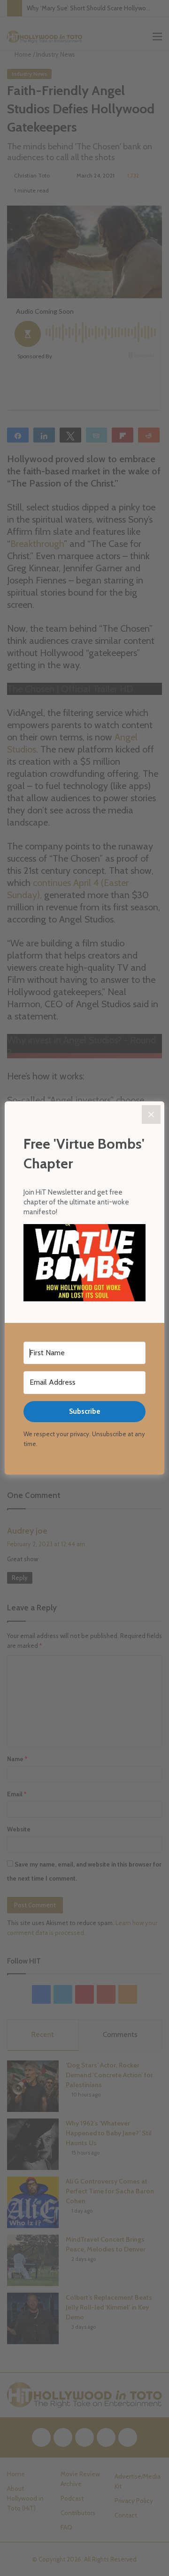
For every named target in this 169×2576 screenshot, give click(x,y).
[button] (84, 1264)
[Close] (151, 1115)
